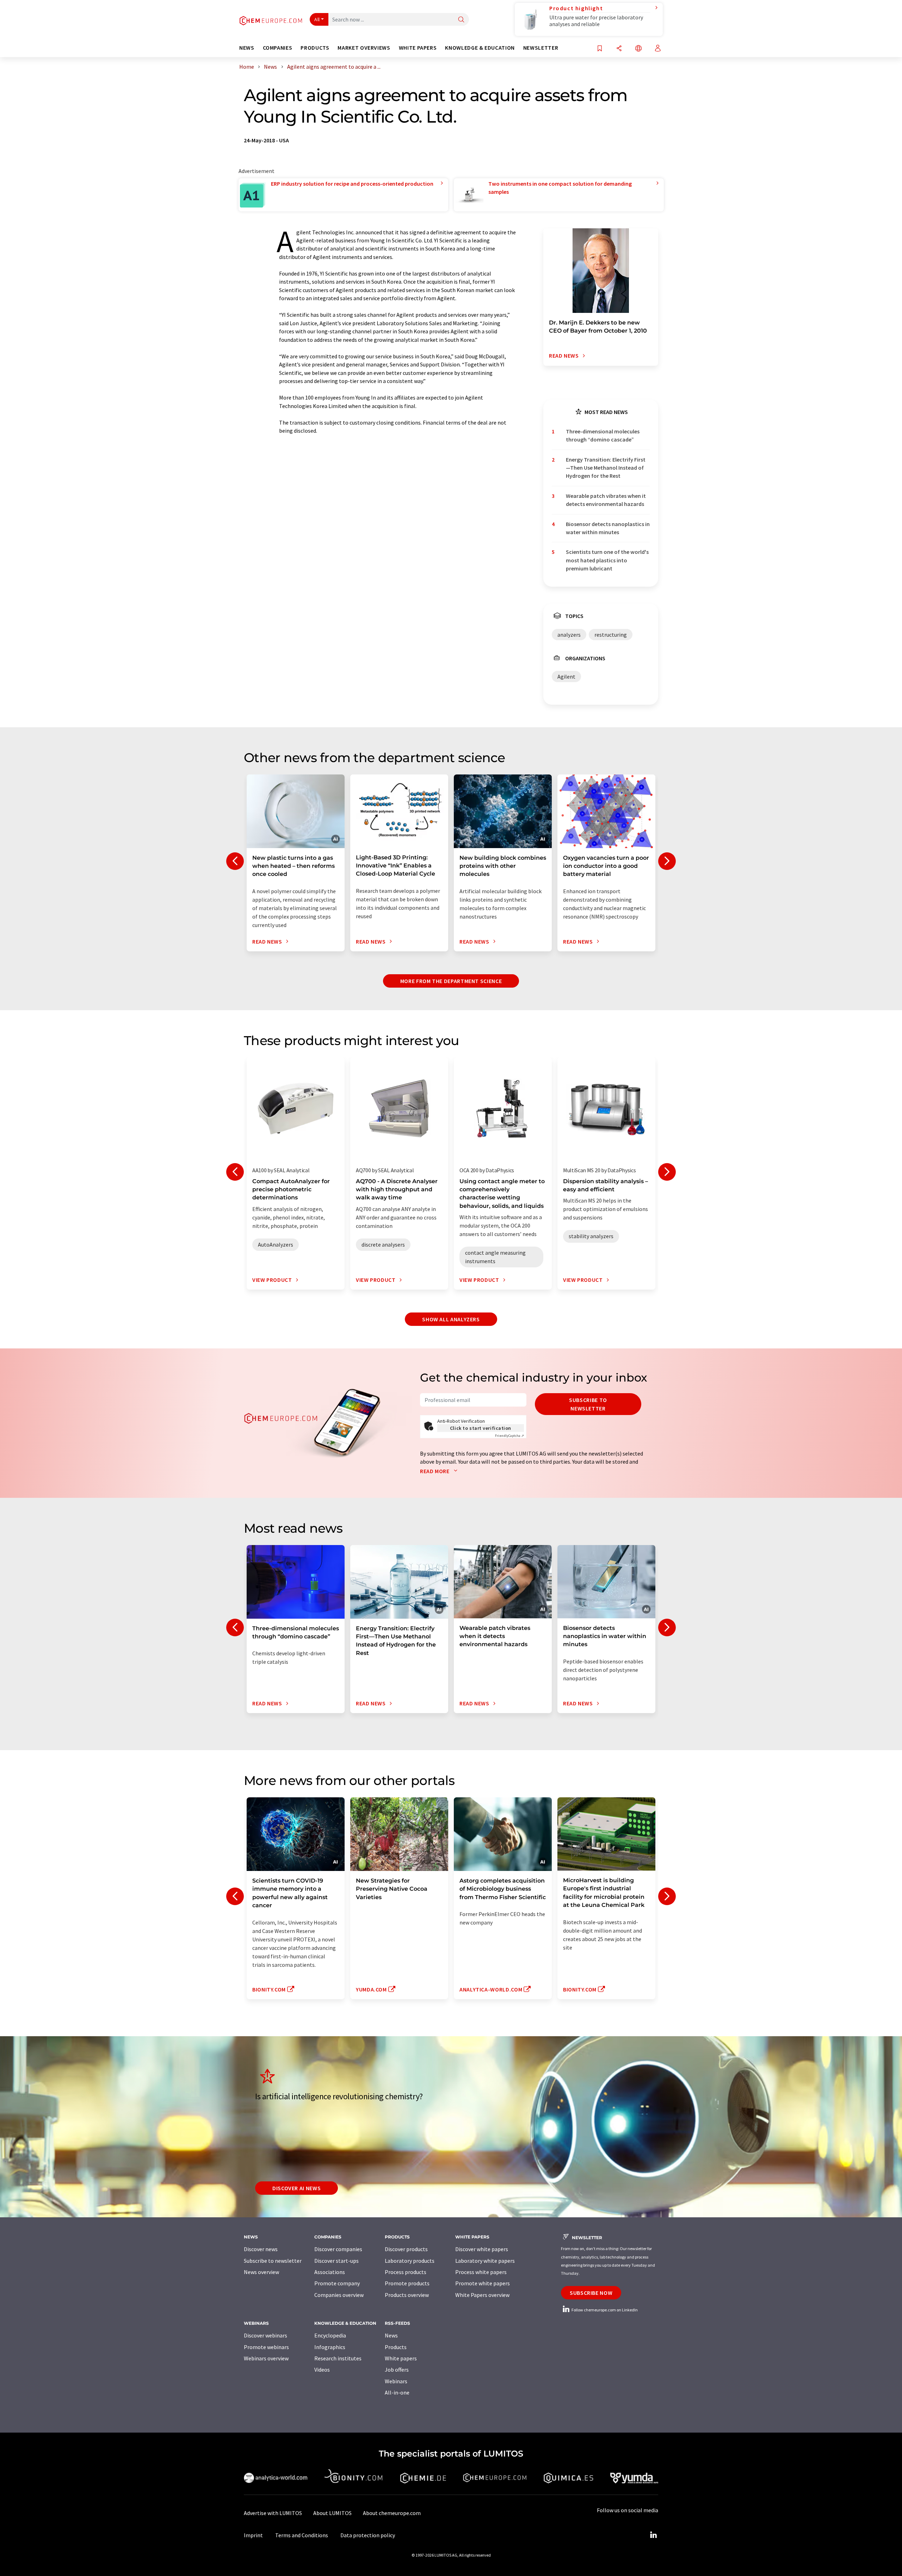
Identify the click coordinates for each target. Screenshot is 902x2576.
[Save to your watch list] (600, 49)
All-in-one (397, 2392)
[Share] (619, 49)
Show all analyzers (451, 1319)
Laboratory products (410, 2261)
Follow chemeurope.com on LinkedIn (604, 2310)
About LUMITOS (332, 2513)
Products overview (407, 2295)
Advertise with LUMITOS (273, 2513)
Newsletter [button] (541, 48)
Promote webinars (266, 2347)
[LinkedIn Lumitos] (653, 2535)
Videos (322, 2370)
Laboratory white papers (485, 2261)
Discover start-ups (336, 2261)
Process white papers (481, 2272)
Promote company (337, 2283)
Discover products (406, 2249)
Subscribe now (591, 2293)
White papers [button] (418, 48)
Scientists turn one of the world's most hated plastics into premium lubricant (607, 560)
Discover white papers (482, 2249)
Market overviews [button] (364, 48)
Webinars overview (266, 2358)
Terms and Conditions (302, 2535)
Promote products (407, 2283)
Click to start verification (481, 1428)
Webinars (396, 2381)
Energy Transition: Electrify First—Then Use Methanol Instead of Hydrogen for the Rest (606, 468)
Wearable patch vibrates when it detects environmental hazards (606, 500)
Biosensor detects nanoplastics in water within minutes (608, 528)
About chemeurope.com (392, 2513)
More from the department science (451, 981)
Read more (435, 1471)
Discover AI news (296, 2188)
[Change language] (638, 49)
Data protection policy (368, 2535)
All (317, 19)
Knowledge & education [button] (480, 48)
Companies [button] (278, 48)
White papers (401, 2358)
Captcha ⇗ (509, 1436)
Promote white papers (483, 2283)
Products (396, 2347)
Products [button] (315, 48)
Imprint (253, 2535)
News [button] (247, 48)
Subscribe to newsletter (588, 1404)
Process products (406, 2272)
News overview (261, 2272)
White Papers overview (482, 2295)
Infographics (330, 2347)
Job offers (397, 2370)
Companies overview (339, 2295)
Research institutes (338, 2358)
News (391, 2335)
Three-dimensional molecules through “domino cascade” (603, 435)
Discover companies (338, 2249)
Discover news (261, 2249)
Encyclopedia (330, 2335)
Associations (330, 2272)
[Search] (461, 20)
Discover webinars (265, 2335)
